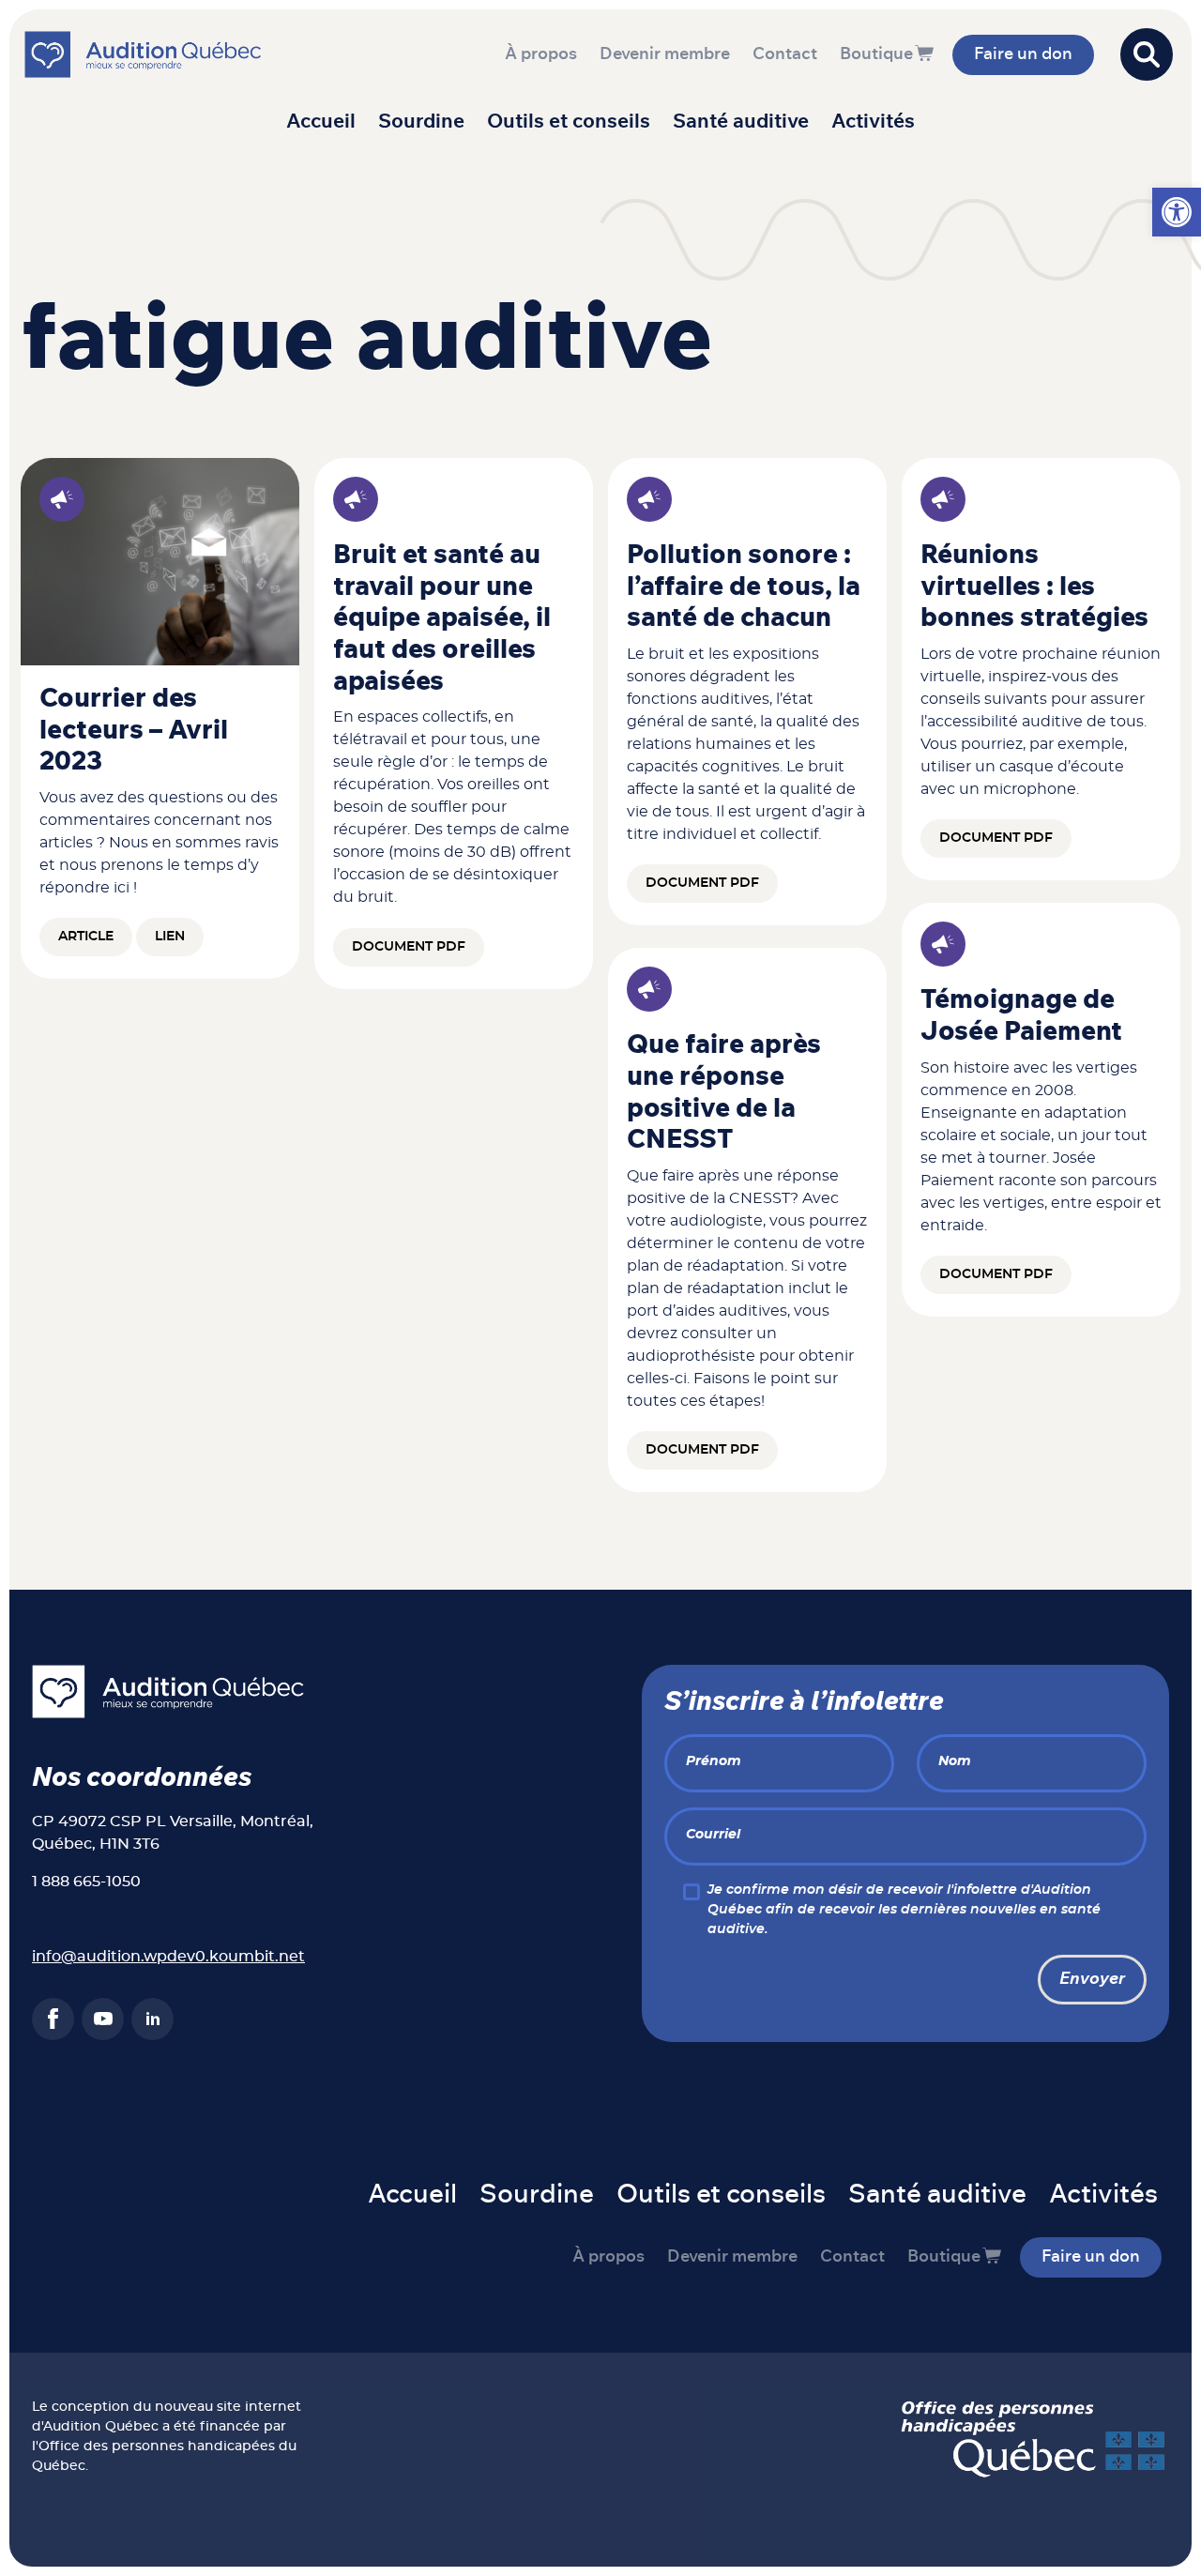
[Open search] (1147, 54)
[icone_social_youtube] (103, 2019)
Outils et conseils (569, 122)
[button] (1177, 212)
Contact (785, 54)
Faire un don (1023, 54)
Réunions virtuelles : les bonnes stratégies (1034, 587)
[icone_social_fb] (53, 2019)
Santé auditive (741, 122)
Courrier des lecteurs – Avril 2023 (134, 731)
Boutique (876, 54)
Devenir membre (665, 54)
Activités (873, 122)
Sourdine (421, 122)
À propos (541, 54)
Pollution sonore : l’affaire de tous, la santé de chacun (744, 587)
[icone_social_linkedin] (152, 2019)
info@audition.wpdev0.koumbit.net (168, 1957)
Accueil (321, 122)
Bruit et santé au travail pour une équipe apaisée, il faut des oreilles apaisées (442, 618)
